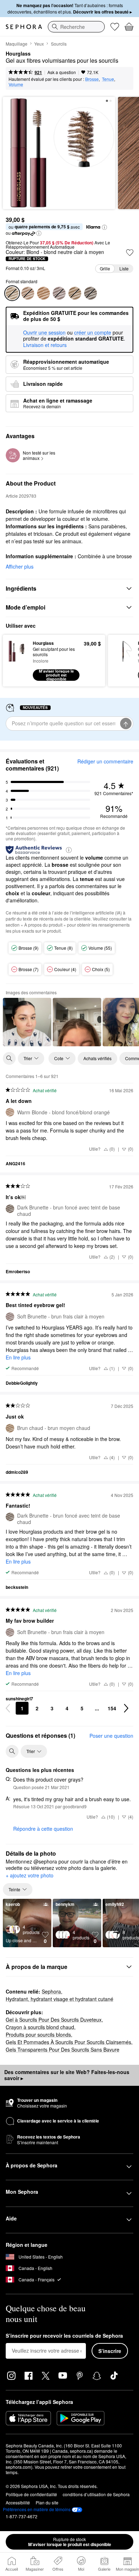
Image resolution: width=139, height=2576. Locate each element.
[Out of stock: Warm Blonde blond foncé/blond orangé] (28, 293)
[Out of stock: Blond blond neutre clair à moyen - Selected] (12, 293)
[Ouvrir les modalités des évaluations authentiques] (69, 849)
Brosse (92, 79)
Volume (16, 84)
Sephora (51, 1991)
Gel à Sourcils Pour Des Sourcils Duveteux (54, 2020)
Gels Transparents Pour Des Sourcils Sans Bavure (63, 2049)
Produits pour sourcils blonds (38, 2035)
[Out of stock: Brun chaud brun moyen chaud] (75, 293)
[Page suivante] (126, 1708)
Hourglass (18, 54)
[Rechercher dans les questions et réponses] (12, 1751)
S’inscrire (110, 2351)
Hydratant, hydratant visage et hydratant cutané (60, 1999)
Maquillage (17, 44)
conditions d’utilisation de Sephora (96, 2494)
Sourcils (59, 44)
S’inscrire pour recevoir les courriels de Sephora (64, 2336)
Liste (124, 268)
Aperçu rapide (15, 660)
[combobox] (76, 27)
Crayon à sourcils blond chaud (40, 2027)
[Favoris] (115, 27)
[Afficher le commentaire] (27, 1022)
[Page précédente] (8, 1708)
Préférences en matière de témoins (37, 2509)
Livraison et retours (45, 345)
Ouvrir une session (44, 333)
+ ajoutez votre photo (30, 1876)
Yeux (39, 44)
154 (112, 1708)
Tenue (108, 79)
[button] (104, 227)
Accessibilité (18, 2502)
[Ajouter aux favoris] (130, 253)
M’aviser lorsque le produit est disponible (70, 2542)
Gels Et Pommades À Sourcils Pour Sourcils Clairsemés (68, 2042)
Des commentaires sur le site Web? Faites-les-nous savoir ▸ (67, 2075)
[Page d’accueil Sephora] (24, 27)
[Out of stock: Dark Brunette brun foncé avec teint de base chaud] (91, 293)
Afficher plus (20, 566)
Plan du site (47, 2502)
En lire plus (18, 1357)
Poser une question (111, 1736)
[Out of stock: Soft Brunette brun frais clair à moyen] (59, 293)
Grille (105, 268)
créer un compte (93, 333)
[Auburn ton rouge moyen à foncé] (43, 293)
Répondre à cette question (43, 1829)
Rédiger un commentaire (105, 761)
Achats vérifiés (97, 1058)
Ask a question (62, 72)
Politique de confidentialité (31, 2494)
